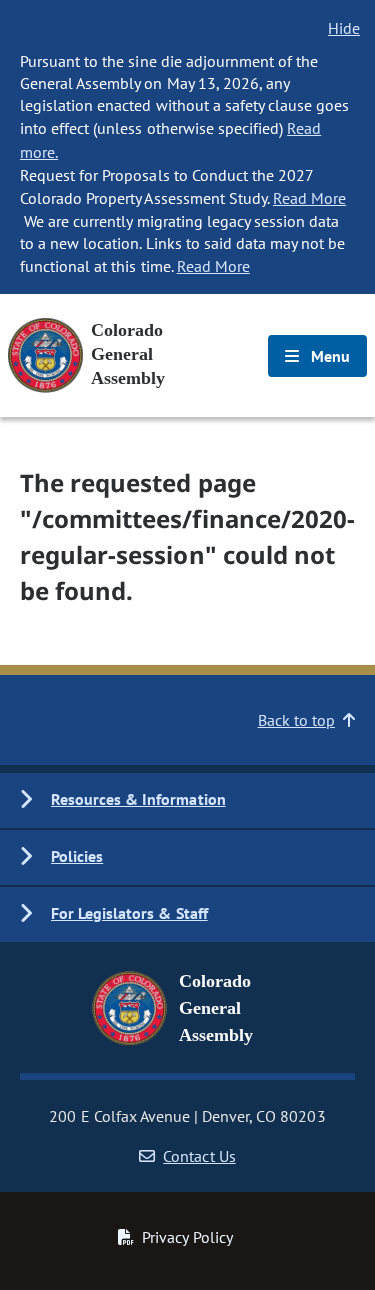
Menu (328, 356)
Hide (344, 28)
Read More (309, 198)
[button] (187, 800)
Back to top (296, 720)
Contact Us (199, 1156)
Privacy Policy (187, 1237)
